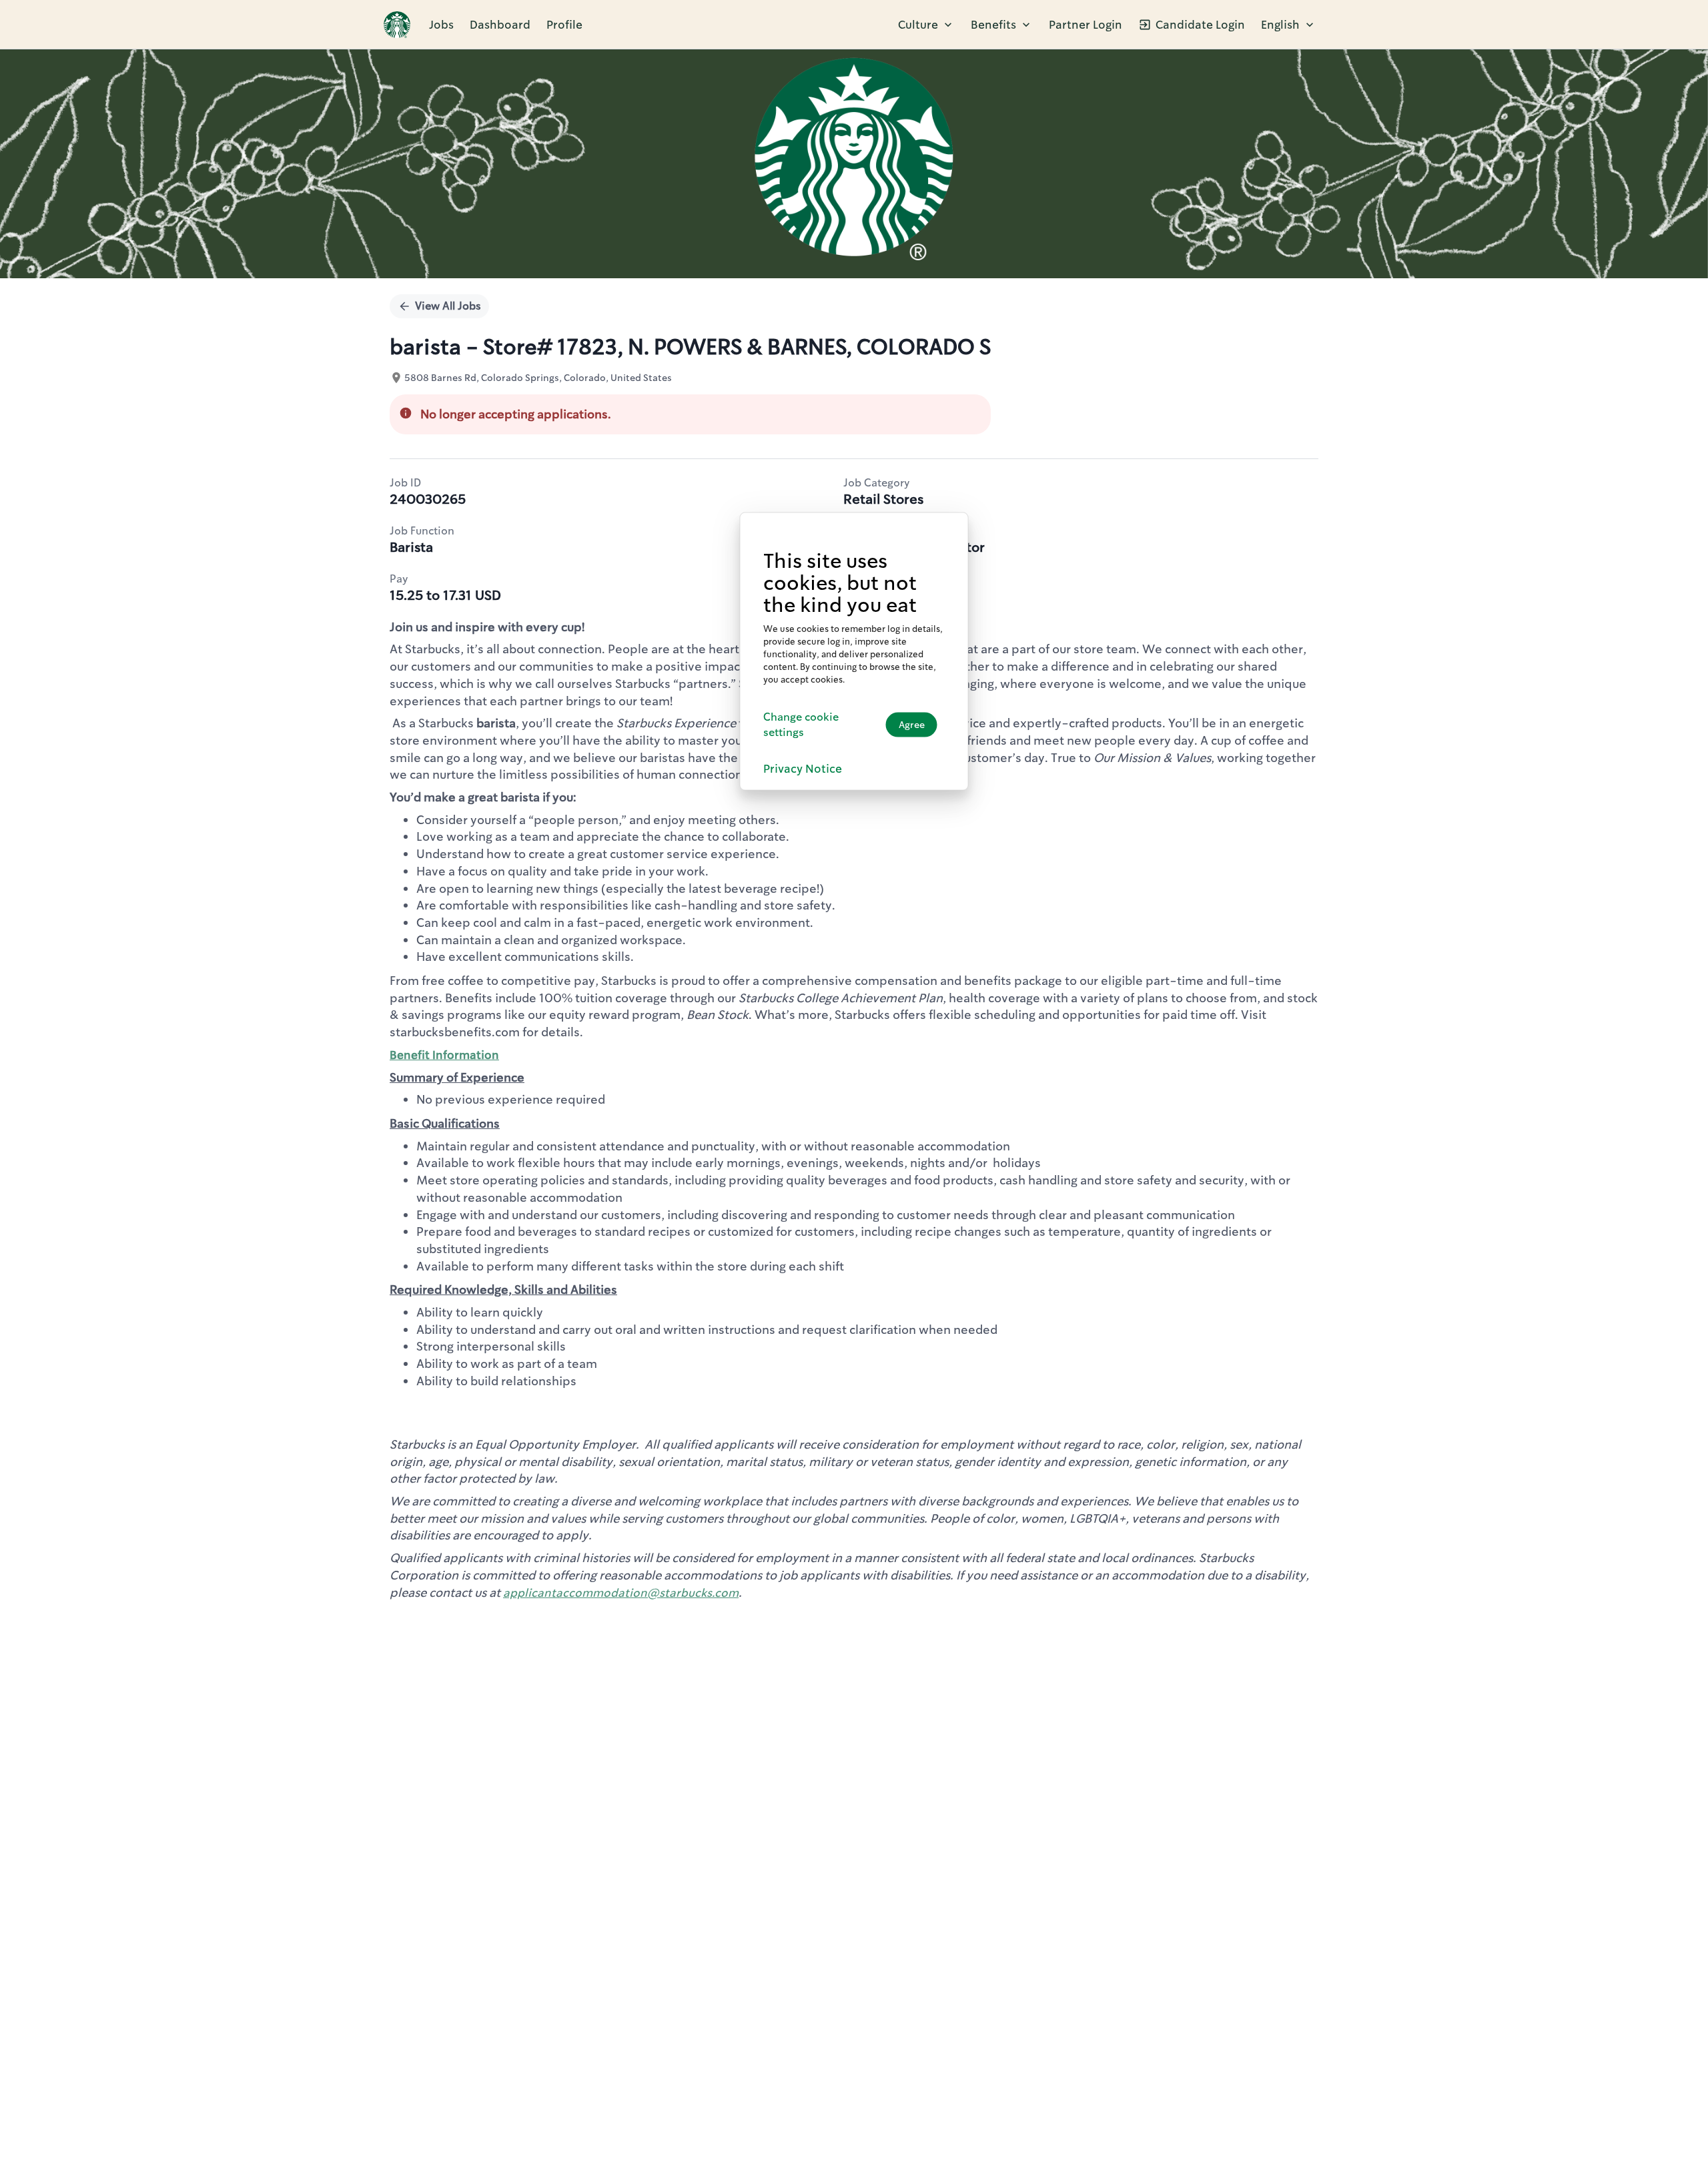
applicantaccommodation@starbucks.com (621, 1593)
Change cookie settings (801, 724)
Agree (912, 724)
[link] (397, 25)
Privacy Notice (803, 768)
